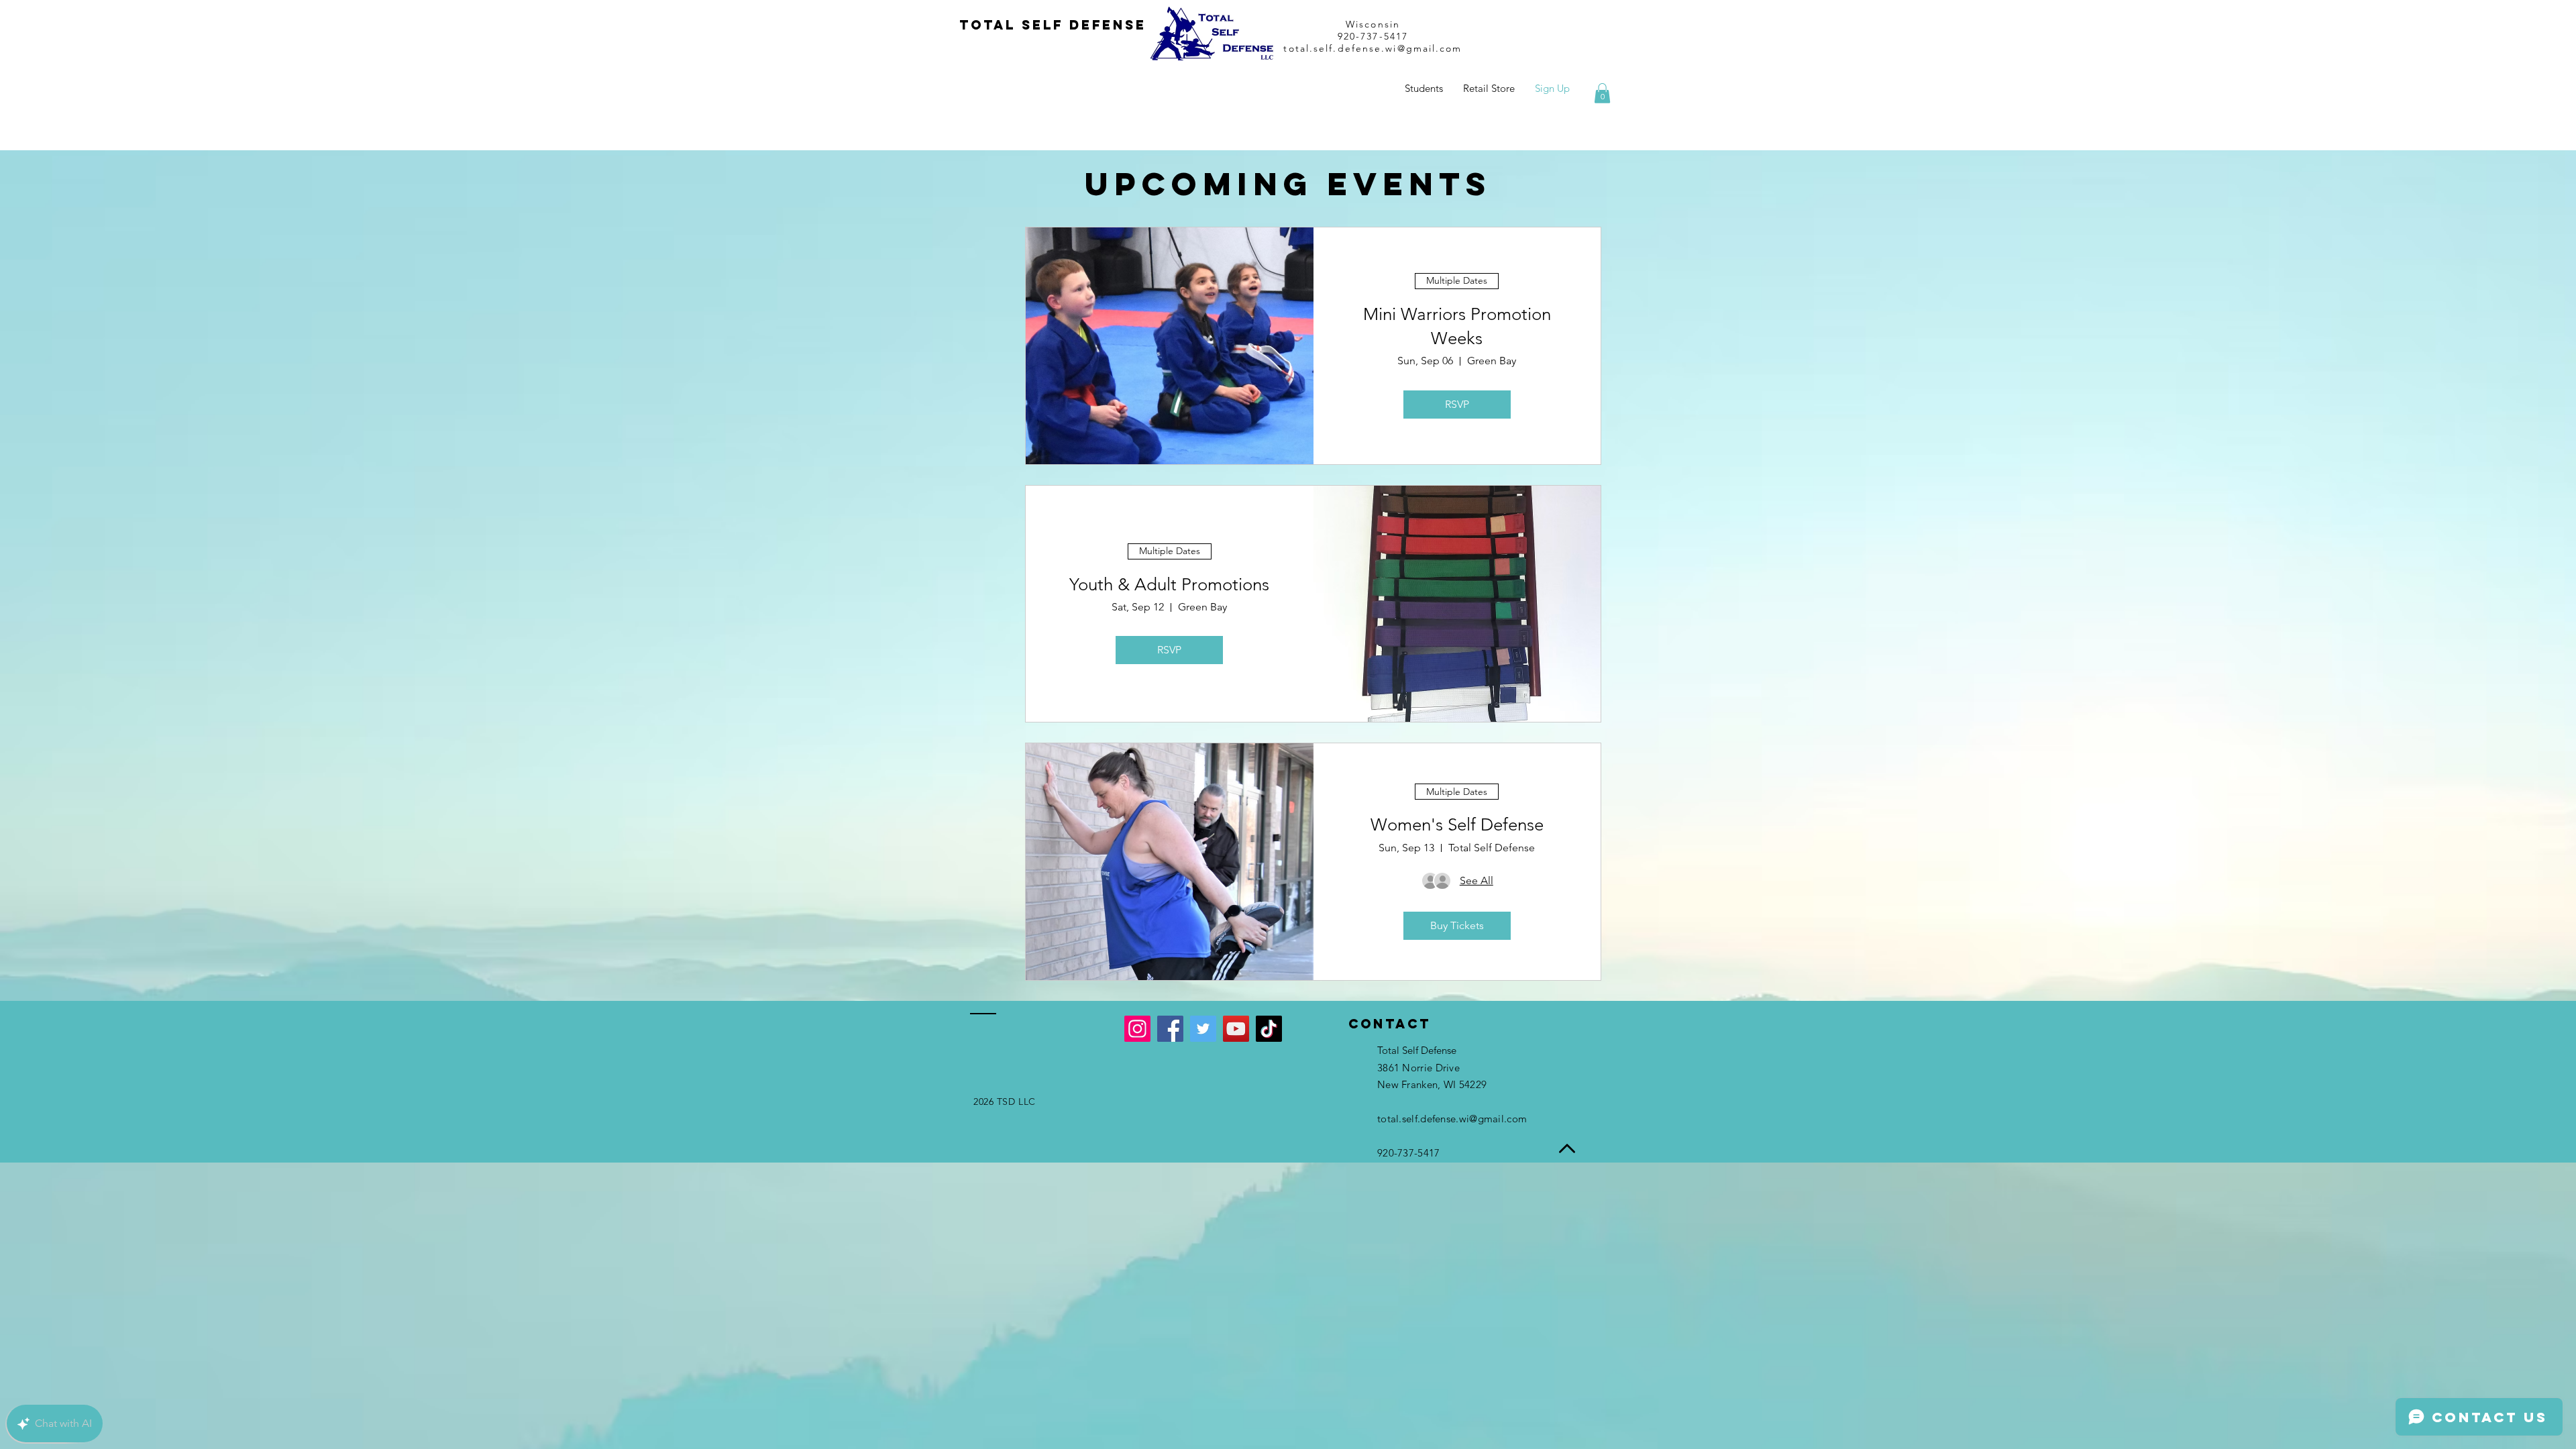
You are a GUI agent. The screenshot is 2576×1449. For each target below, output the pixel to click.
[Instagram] (1137, 1029)
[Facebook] (1170, 1029)
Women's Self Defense (1457, 825)
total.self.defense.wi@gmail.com (1373, 48)
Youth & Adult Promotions (1169, 585)
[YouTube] (1236, 1029)
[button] (1602, 93)
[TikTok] (1269, 1029)
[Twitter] (1203, 1029)
